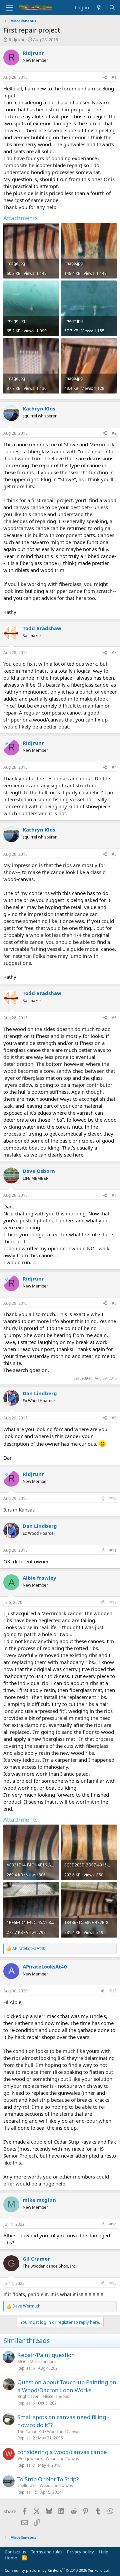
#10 (113, 1498)
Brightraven (28, 2396)
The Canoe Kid (31, 2432)
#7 (114, 1195)
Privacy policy (80, 2552)
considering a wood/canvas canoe (62, 2452)
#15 (113, 2283)
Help (104, 2552)
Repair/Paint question (46, 2355)
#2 (114, 433)
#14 (113, 2224)
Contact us (15, 2552)
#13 (113, 1991)
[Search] (112, 7)
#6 (114, 1018)
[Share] (105, 78)
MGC (22, 2361)
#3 (114, 653)
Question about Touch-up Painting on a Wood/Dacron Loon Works (67, 2386)
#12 (113, 1602)
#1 (114, 77)
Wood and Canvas (64, 2432)
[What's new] (99, 7)
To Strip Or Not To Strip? (48, 2479)
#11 (113, 1550)
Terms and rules (47, 2552)
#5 (114, 854)
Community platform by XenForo (57, 2570)
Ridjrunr (17, 40)
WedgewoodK (30, 2459)
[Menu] (9, 8)
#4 (114, 767)
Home (11, 2558)
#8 (114, 1303)
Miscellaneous (43, 2361)
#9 (114, 1418)
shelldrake (27, 2485)
